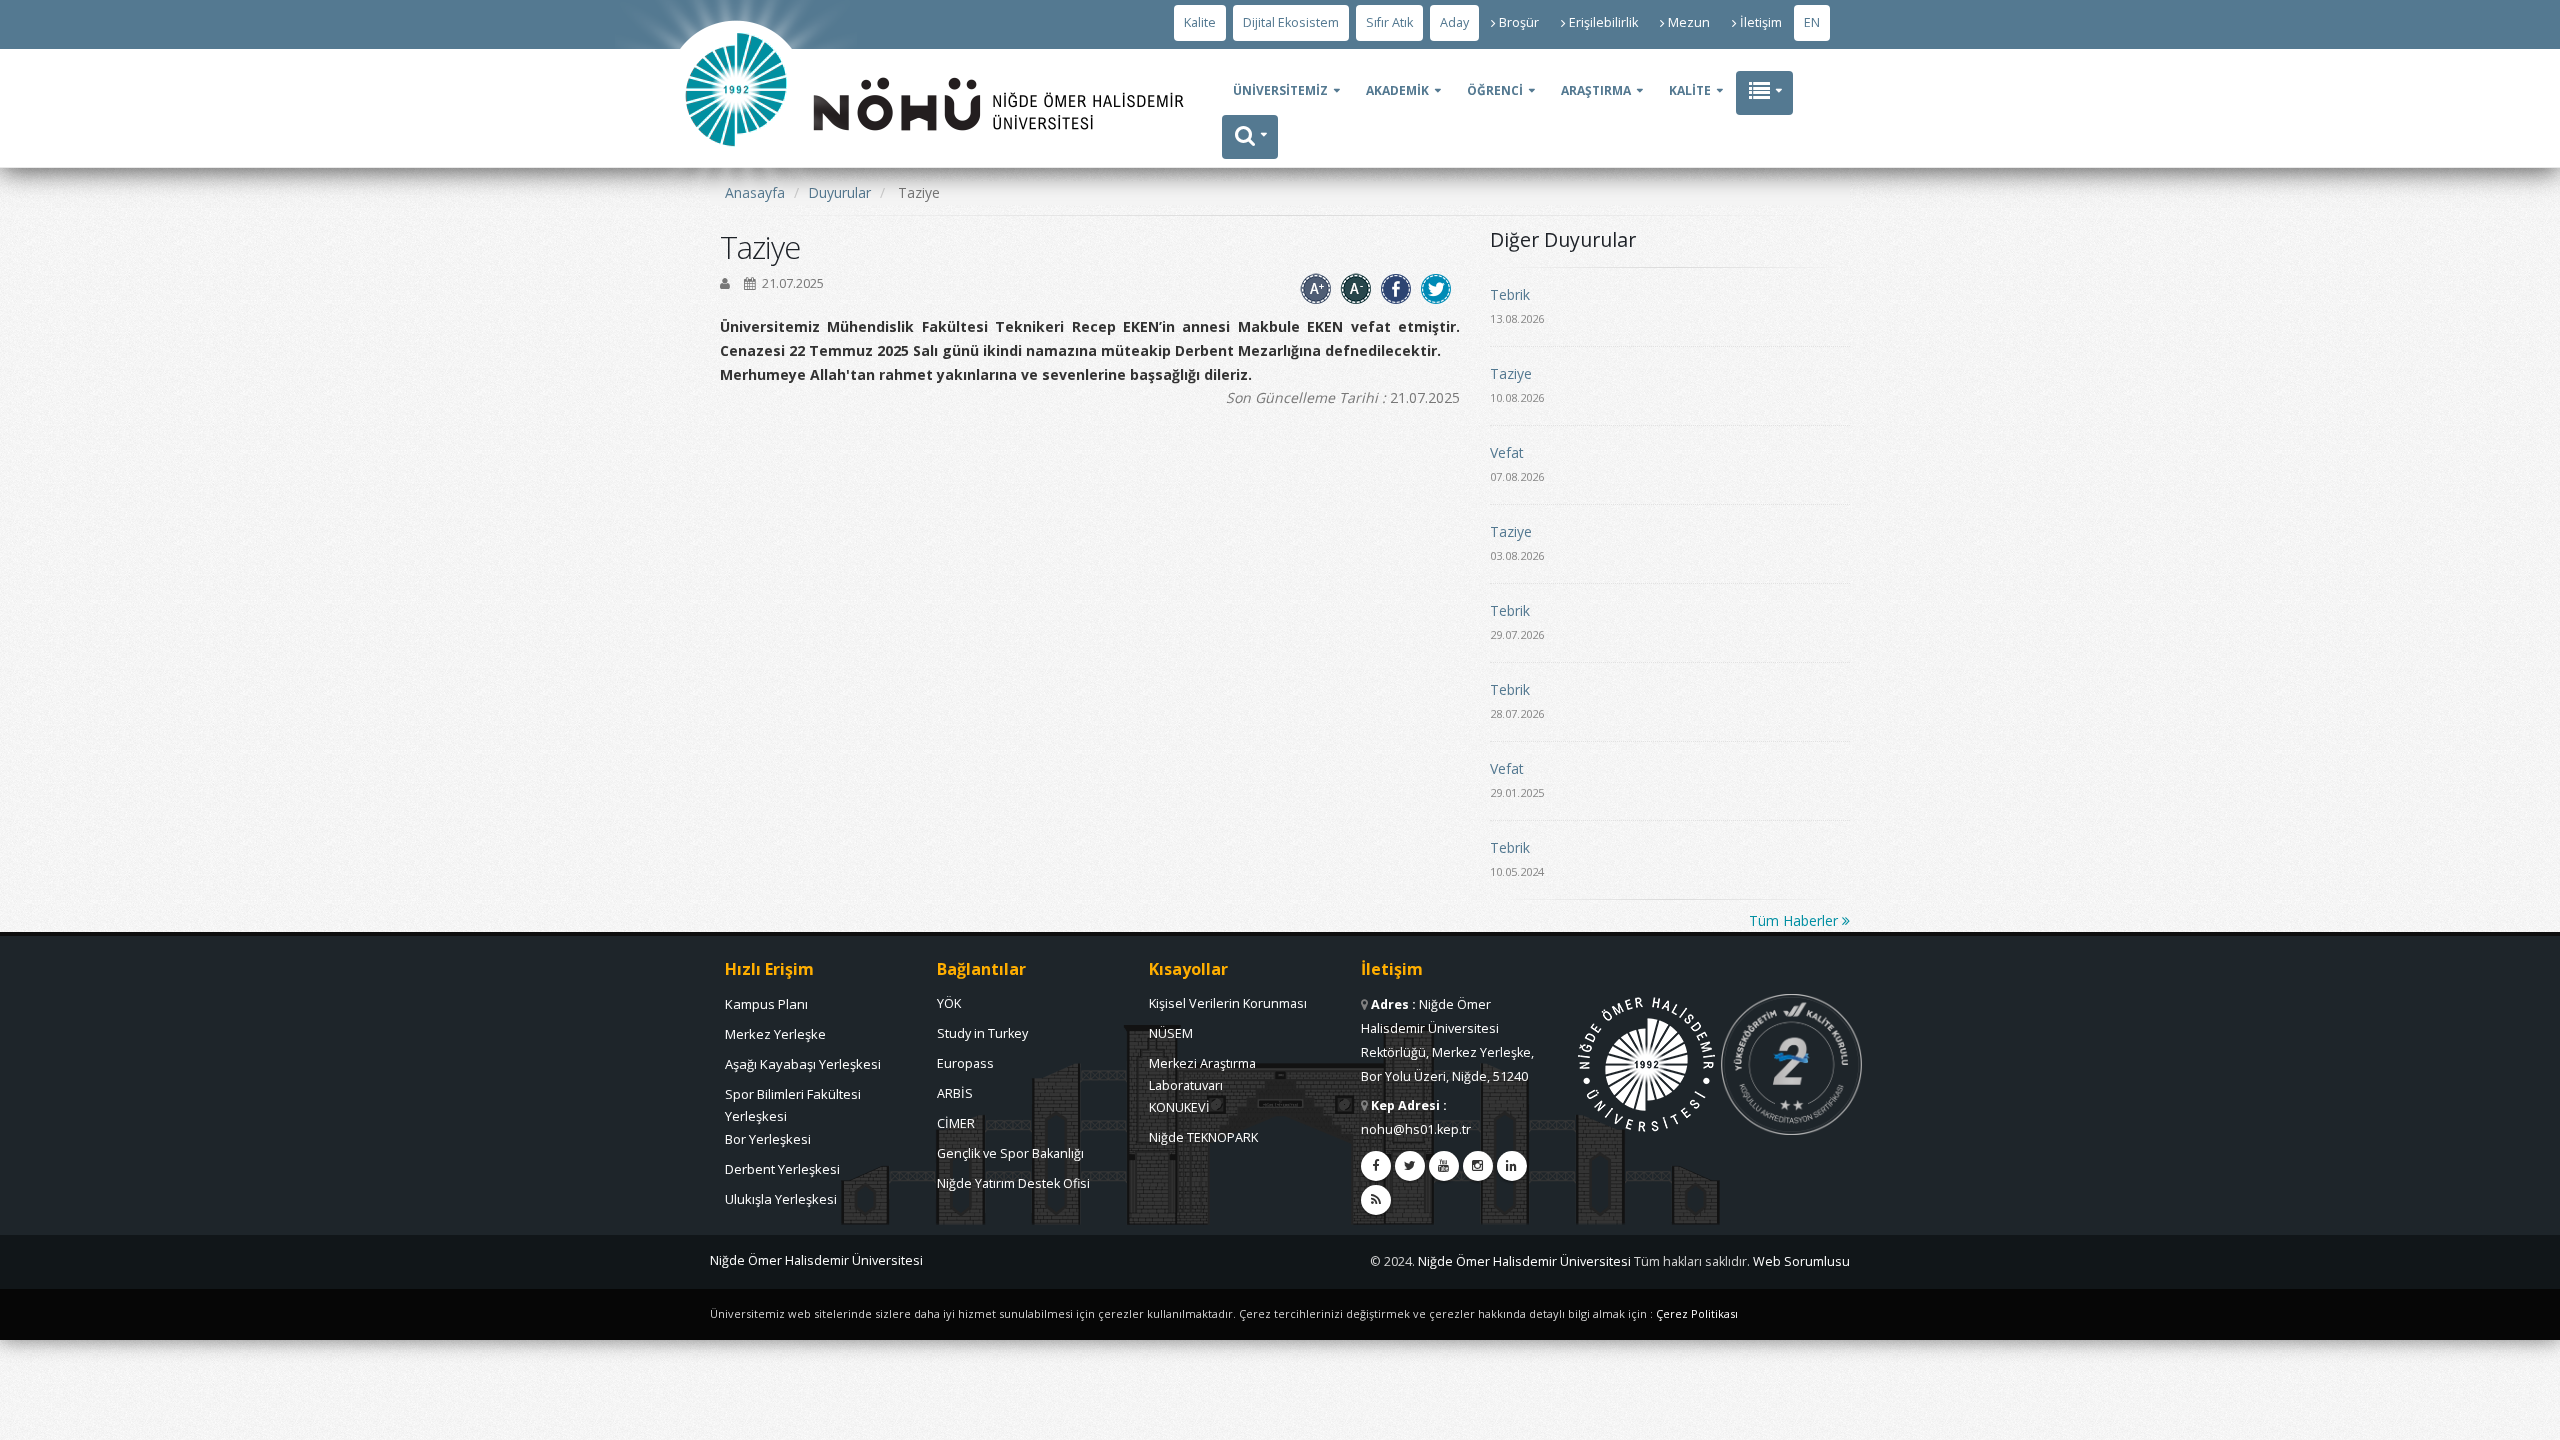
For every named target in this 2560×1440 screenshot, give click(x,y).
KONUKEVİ (1179, 1107)
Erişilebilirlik (1603, 22)
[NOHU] (736, 205)
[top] (2525, 1416)
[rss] (1376, 1200)
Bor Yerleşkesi (768, 1139)
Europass (965, 1063)
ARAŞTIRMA (1596, 90)
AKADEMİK (1397, 90)
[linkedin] (1512, 1166)
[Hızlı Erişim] (1764, 93)
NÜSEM (1171, 1033)
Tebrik (1510, 294)
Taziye (1511, 373)
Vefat (1507, 452)
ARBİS (955, 1093)
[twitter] (1410, 1166)
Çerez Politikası (1697, 1313)
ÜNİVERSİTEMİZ (1280, 90)
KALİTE (1690, 90)
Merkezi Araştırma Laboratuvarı (1202, 1069)
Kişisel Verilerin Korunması (1228, 1003)
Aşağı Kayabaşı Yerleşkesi (803, 1064)
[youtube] (1444, 1166)
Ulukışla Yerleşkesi (781, 1199)
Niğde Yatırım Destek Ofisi (1013, 1183)
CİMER (956, 1123)
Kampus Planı (766, 1004)
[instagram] (1478, 1166)
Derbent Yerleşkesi (782, 1169)
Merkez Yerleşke (775, 1034)
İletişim (1761, 22)
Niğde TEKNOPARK (1203, 1137)
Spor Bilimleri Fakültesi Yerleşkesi (793, 1099)
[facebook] (1376, 1166)
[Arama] (1250, 137)
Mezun (1689, 22)
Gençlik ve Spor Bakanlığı (1010, 1153)
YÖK (949, 1003)
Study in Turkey (982, 1033)
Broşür (1519, 22)
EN (1812, 22)
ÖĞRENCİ (1495, 90)
